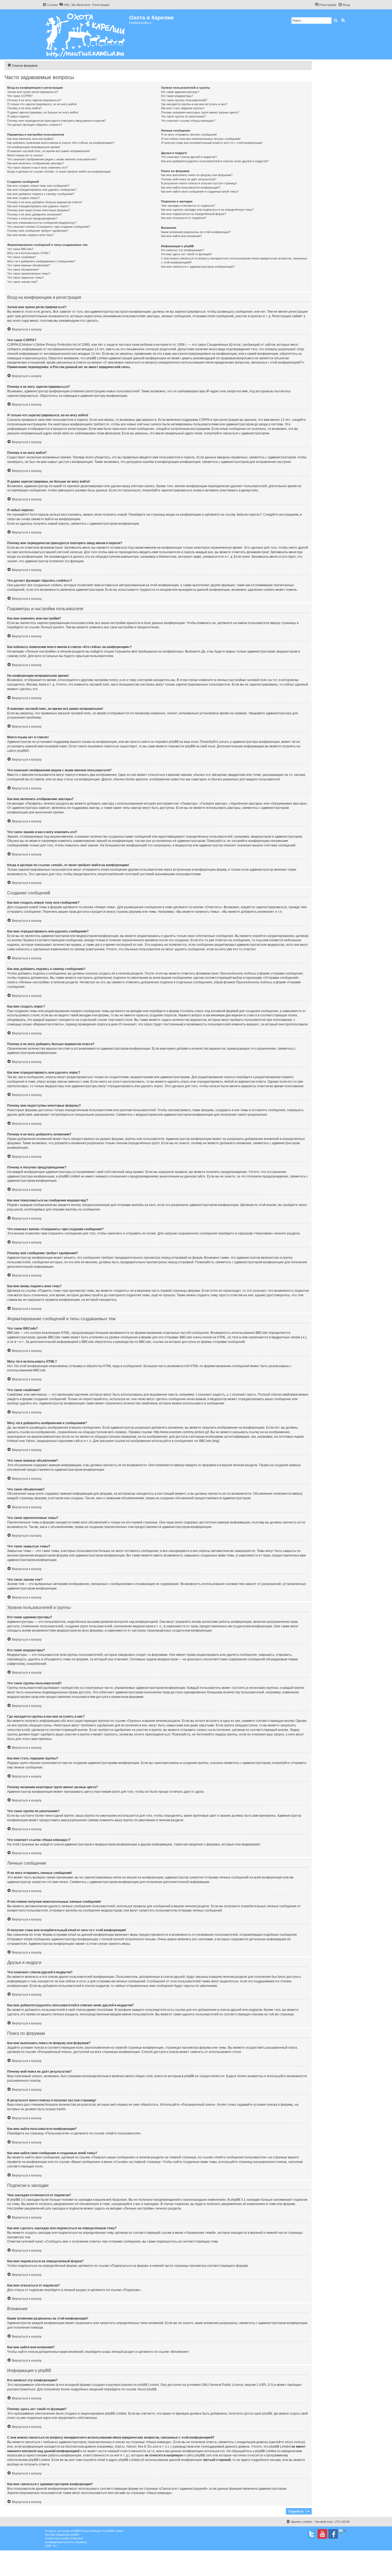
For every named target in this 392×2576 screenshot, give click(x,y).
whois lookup (294, 2442)
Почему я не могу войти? (24, 108)
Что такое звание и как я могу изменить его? (37, 168)
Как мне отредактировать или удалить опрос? (38, 206)
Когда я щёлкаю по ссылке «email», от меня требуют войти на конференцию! (59, 172)
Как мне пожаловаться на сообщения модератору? (42, 223)
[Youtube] (322, 2534)
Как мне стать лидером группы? (183, 108)
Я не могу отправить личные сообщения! (189, 134)
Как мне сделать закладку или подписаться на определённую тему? (207, 210)
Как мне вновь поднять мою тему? (31, 235)
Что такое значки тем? (22, 282)
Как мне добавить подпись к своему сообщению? (41, 194)
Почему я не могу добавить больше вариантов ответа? (45, 202)
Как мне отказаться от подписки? (184, 218)
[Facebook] (333, 2534)
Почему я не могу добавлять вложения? (35, 214)
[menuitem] (64, 5)
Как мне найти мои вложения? (181, 236)
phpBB (22, 751)
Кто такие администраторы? (180, 92)
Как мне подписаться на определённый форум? (194, 214)
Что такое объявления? (23, 270)
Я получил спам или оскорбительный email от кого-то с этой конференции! (212, 143)
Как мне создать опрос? (23, 198)
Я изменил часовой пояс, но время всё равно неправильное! (49, 151)
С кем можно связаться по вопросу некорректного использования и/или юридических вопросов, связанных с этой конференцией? (234, 260)
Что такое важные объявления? (29, 265)
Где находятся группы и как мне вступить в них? (194, 104)
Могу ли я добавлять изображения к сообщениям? (41, 261)
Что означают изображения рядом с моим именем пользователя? (52, 159)
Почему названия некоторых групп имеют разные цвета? (200, 112)
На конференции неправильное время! (34, 147)
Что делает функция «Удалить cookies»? (35, 125)
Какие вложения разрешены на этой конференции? (196, 232)
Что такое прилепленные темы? (29, 274)
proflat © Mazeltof (72, 2538)
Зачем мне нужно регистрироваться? (33, 92)
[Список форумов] (86, 34)
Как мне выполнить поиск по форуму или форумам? (197, 175)
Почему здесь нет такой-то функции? (187, 254)
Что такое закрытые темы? (25, 278)
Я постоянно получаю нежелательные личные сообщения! (201, 139)
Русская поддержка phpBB (62, 2535)
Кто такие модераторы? (177, 96)
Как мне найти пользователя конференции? (191, 188)
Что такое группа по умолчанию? (183, 116)
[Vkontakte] (312, 2534)
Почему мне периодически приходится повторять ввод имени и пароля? (57, 121)
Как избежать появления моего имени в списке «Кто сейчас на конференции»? (61, 143)
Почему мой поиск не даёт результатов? (189, 179)
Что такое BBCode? (20, 249)
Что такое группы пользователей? (184, 100)
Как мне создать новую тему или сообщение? (38, 186)
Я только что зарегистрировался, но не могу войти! (42, 104)
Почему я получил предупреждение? (32, 218)
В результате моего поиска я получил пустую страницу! (199, 183)
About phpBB (147, 2389)
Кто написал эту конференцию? (183, 250)
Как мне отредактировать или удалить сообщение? (42, 190)
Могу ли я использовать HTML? (29, 253)
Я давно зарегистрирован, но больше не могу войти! (43, 112)
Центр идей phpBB (258, 2414)
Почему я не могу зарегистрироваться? (34, 100)
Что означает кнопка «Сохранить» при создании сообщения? (49, 227)
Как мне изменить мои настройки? (31, 139)
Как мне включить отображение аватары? (35, 163)
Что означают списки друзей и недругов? (189, 157)
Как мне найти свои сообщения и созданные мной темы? (200, 191)
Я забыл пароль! (18, 116)
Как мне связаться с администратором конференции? (198, 267)
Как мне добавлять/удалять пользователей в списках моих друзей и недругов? (215, 161)
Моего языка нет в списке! (25, 155)
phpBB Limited (148, 2385)
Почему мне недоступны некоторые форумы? (39, 210)
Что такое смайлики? (21, 257)
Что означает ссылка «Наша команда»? (188, 121)
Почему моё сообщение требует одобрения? (38, 231)
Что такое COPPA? (20, 96)
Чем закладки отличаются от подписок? (188, 206)
